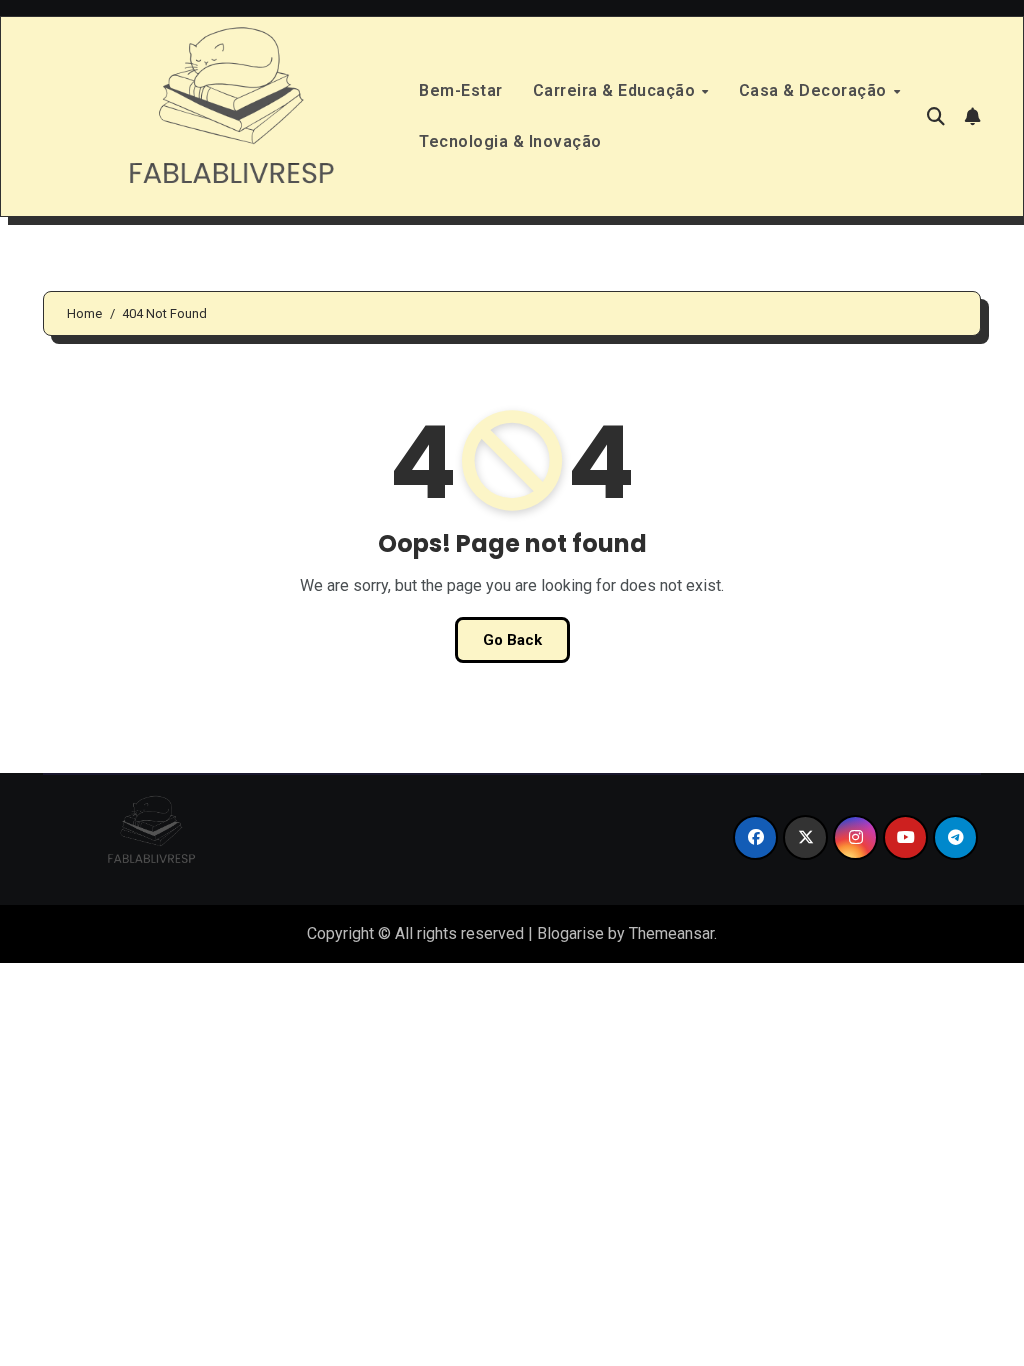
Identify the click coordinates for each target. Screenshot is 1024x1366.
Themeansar (671, 933)
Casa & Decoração (815, 90)
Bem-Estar (461, 90)
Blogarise (570, 933)
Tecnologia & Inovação (510, 141)
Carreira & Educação (616, 90)
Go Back (512, 640)
